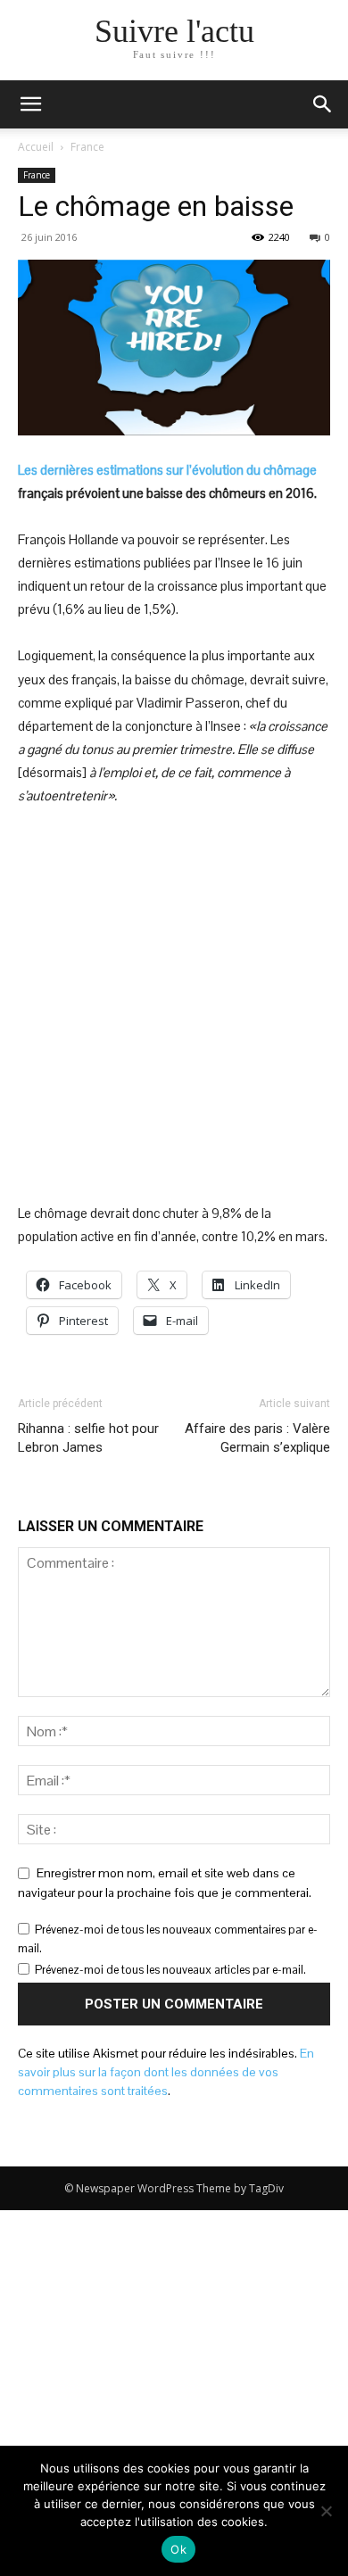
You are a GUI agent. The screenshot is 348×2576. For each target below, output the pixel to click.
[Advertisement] (174, 1005)
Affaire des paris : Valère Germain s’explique (257, 1438)
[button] (323, 104)
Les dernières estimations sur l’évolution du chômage (167, 470)
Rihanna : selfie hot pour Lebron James (88, 1438)
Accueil (36, 147)
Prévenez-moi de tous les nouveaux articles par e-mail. (170, 1970)
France (87, 147)
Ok (178, 2549)
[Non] (326, 2511)
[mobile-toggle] (30, 104)
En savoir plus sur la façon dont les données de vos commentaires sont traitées (166, 2072)
